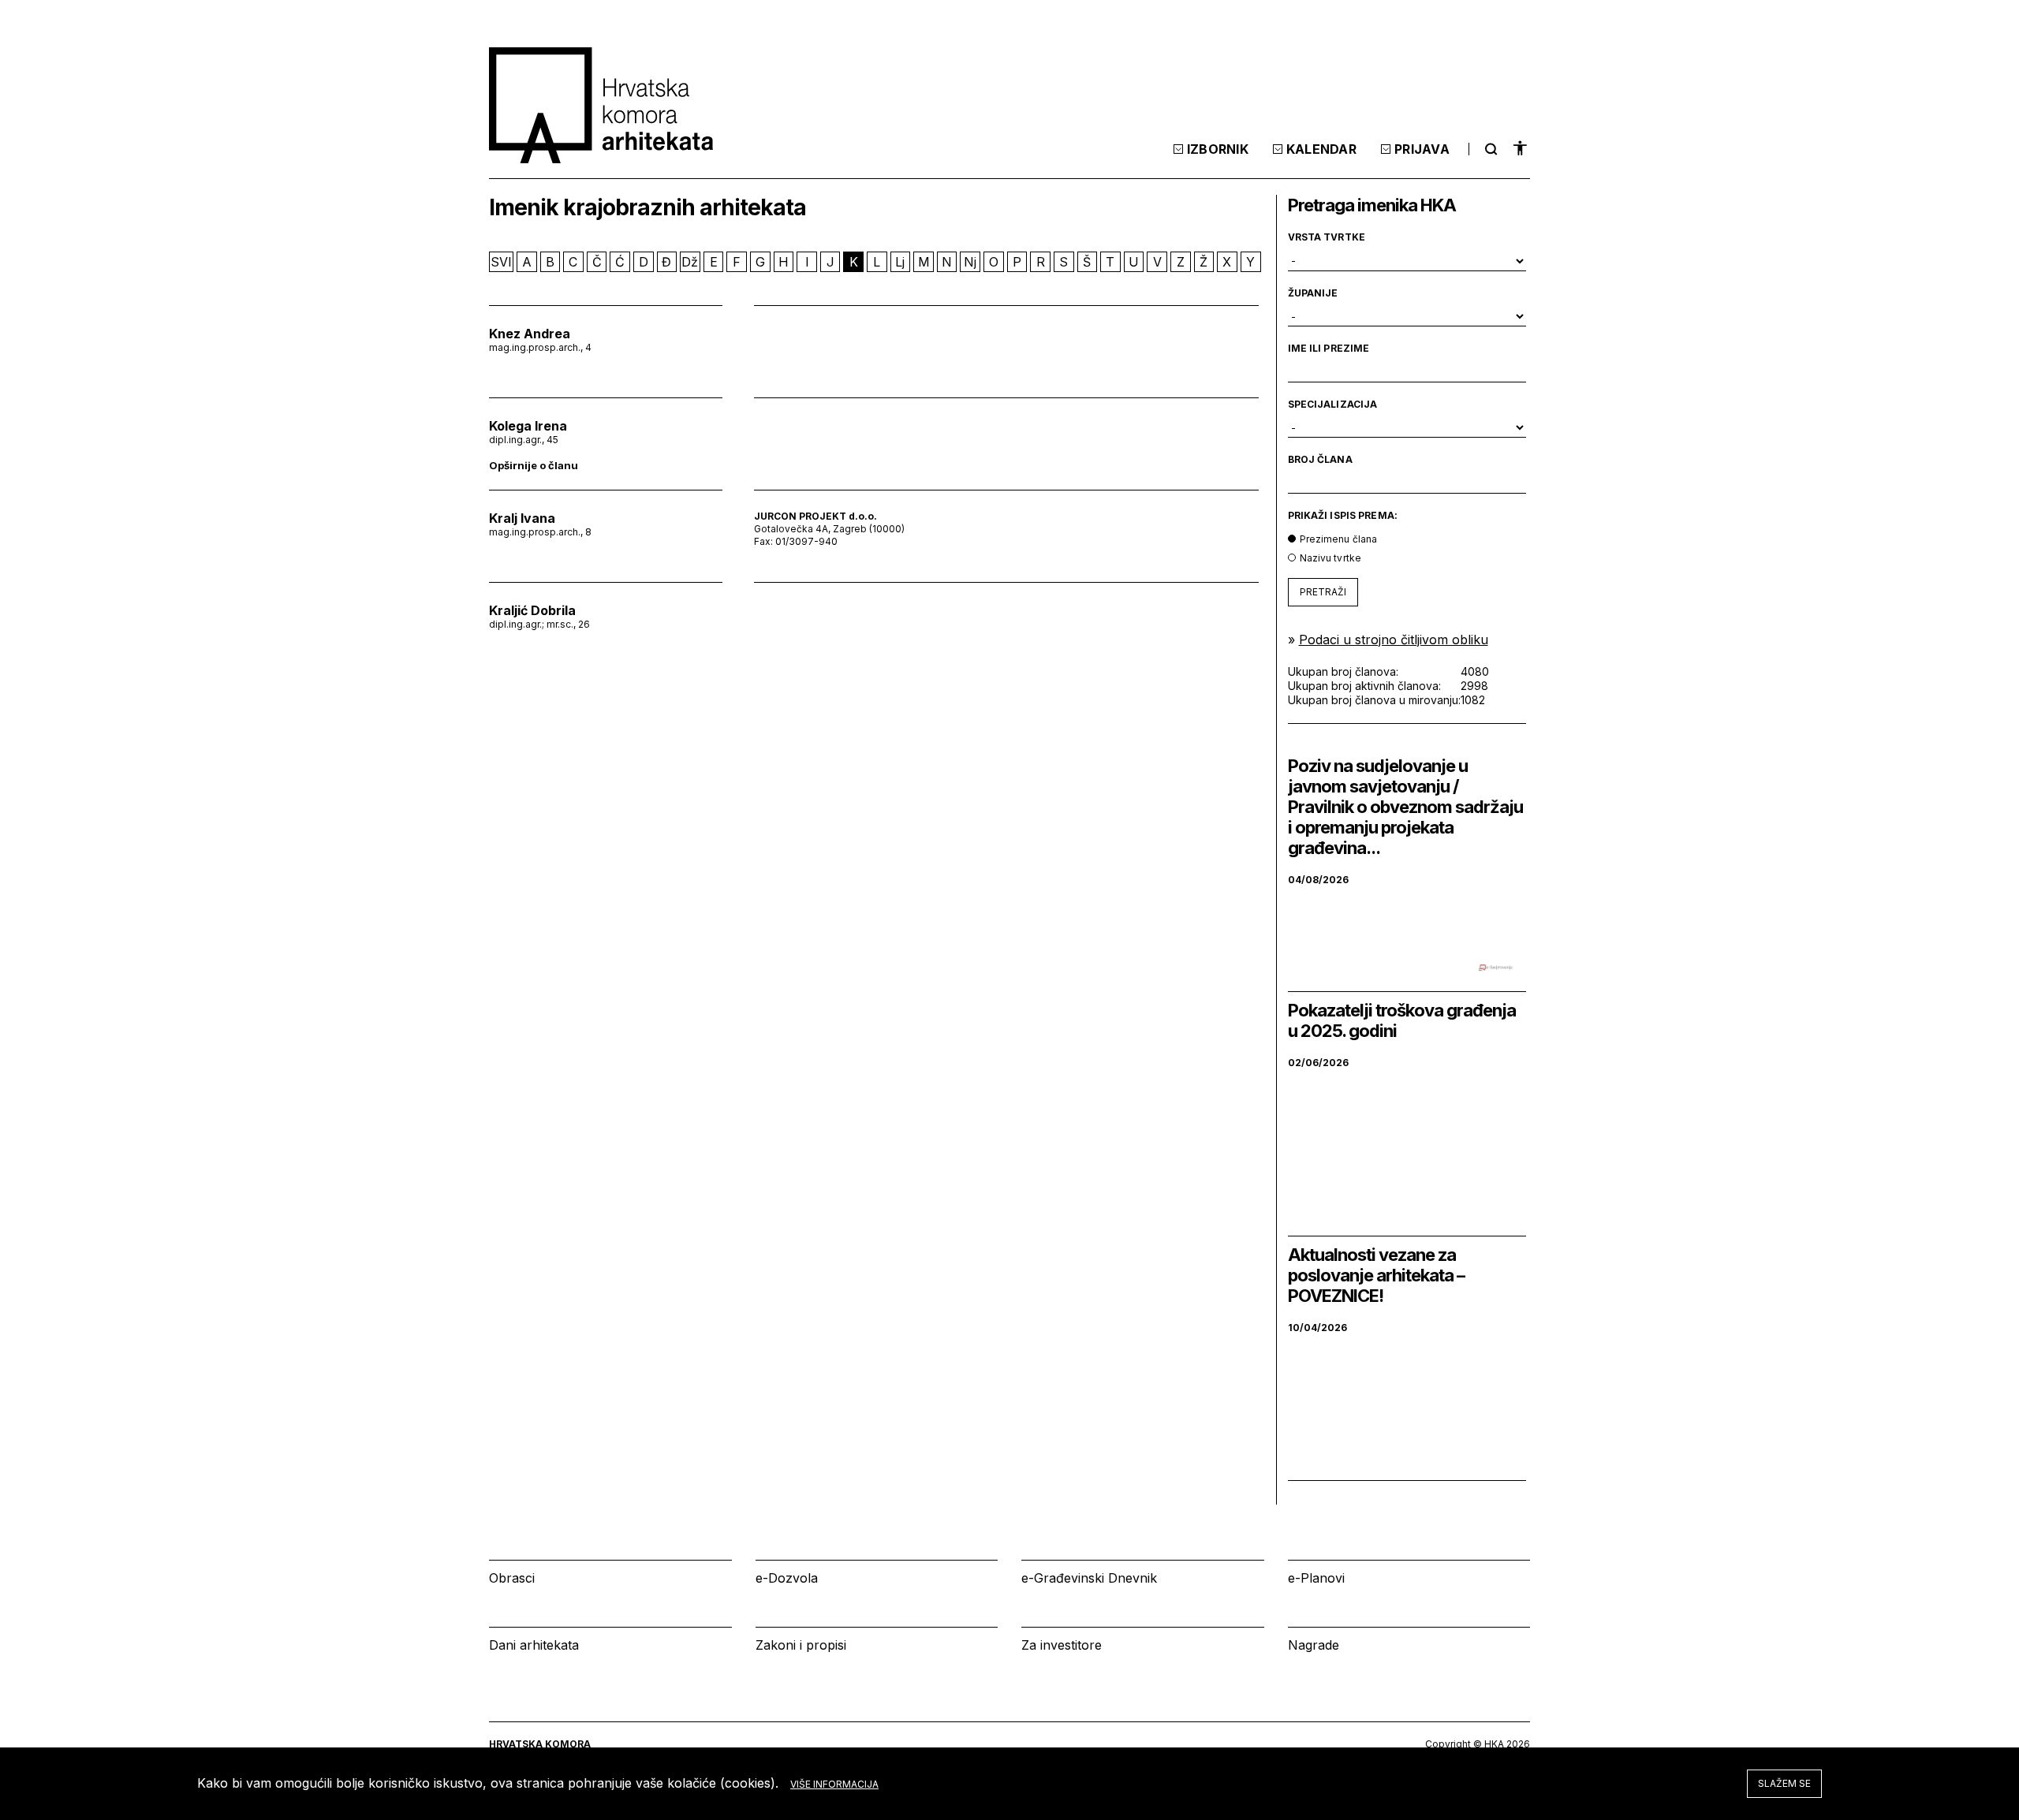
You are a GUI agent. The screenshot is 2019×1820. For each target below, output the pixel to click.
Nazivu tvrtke (1331, 558)
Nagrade (1314, 1645)
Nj (970, 262)
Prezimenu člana (1339, 539)
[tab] (1489, 149)
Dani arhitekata (534, 1645)
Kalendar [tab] (1321, 149)
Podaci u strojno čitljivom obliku (1394, 640)
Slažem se (1784, 1783)
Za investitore (1062, 1645)
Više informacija (834, 1784)
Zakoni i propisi (801, 1645)
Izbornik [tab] (1218, 149)
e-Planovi (1316, 1578)
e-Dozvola (787, 1578)
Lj (900, 262)
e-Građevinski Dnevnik (1089, 1578)
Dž (690, 262)
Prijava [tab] (1422, 149)
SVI (501, 262)
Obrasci (512, 1578)
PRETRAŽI (1323, 592)
